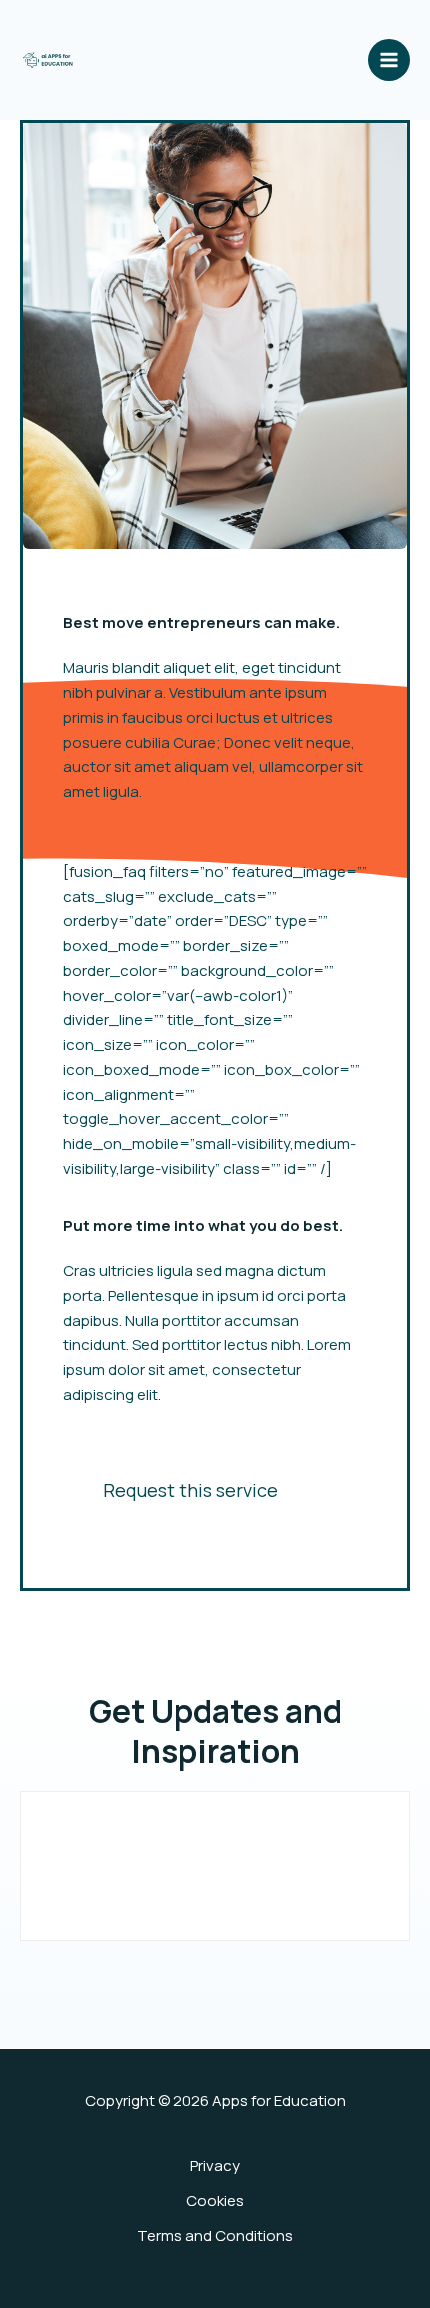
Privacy (215, 2165)
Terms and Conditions (215, 2235)
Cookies (215, 2200)
